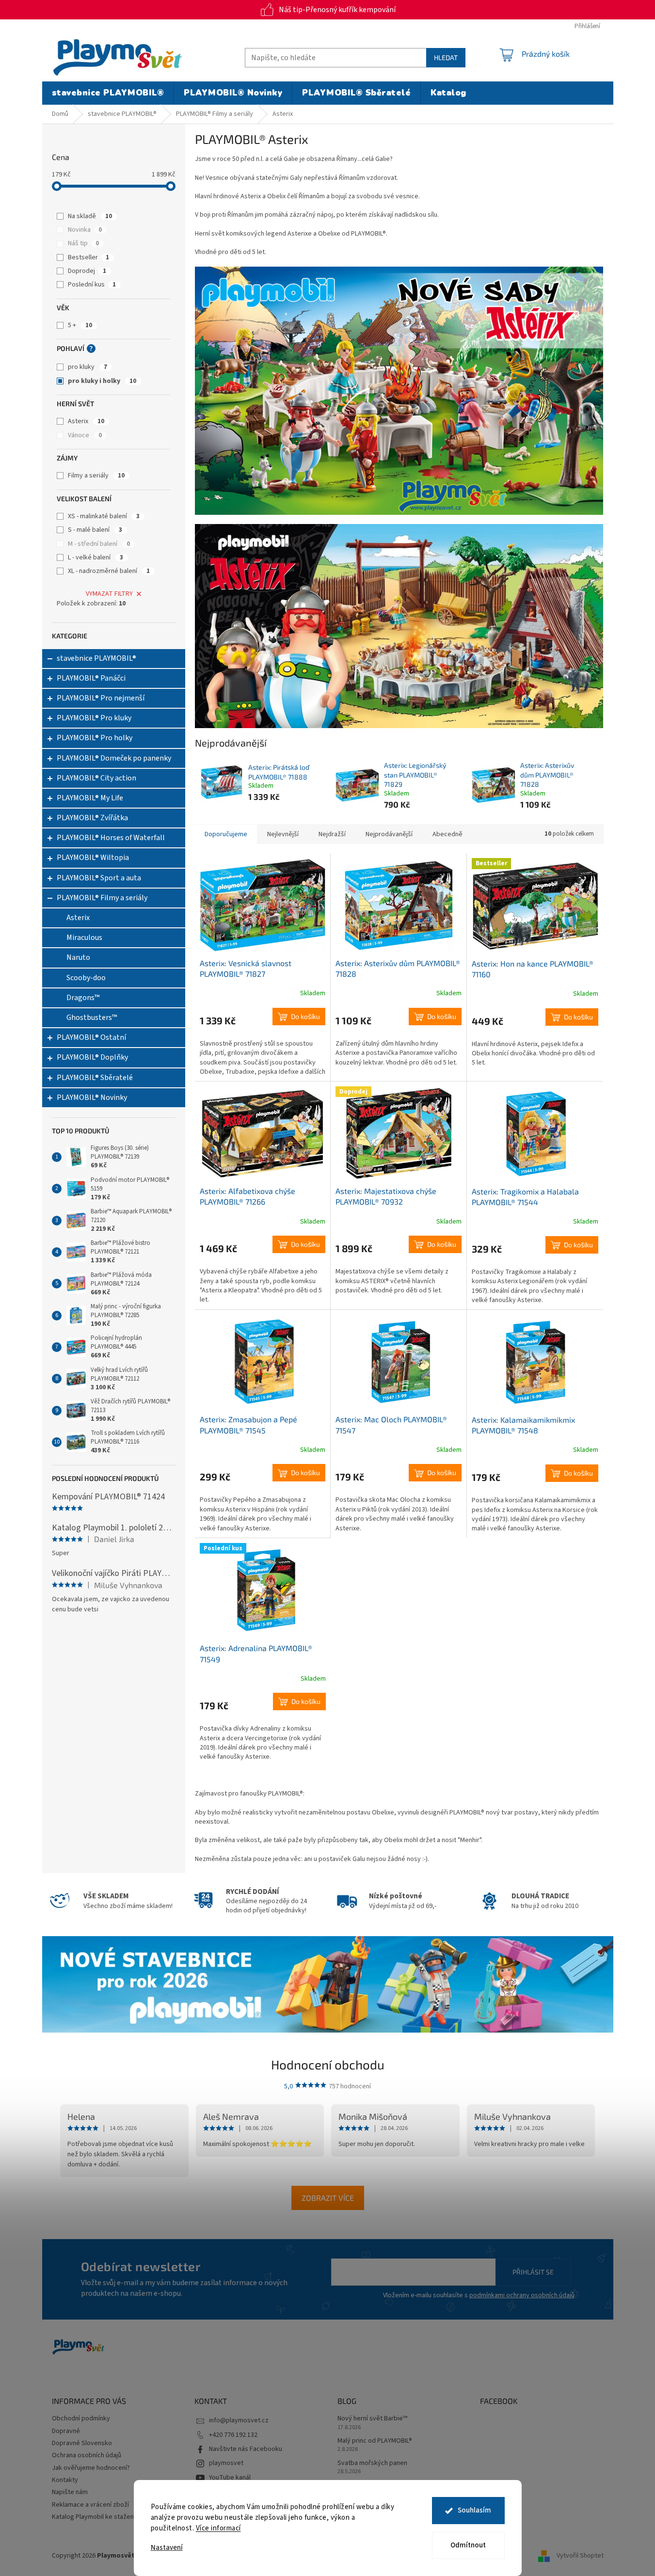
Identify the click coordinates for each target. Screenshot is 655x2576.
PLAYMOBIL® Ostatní (91, 1037)
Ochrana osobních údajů (87, 2455)
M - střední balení (99, 544)
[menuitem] (108, 93)
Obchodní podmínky (81, 2418)
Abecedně (447, 834)
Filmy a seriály (96, 476)
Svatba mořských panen (372, 2463)
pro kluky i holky (102, 381)
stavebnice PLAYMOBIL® (96, 658)
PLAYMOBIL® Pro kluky (94, 718)
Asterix (86, 421)
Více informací (218, 2528)
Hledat (446, 57)
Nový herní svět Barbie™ (372, 2419)
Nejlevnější (283, 834)
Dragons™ (83, 998)
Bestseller (88, 257)
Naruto (78, 957)
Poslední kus (92, 285)
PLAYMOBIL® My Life (90, 798)
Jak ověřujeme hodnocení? (91, 2468)
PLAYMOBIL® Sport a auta (99, 878)
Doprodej (87, 271)
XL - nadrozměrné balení (109, 571)
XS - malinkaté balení (104, 516)
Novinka (85, 230)
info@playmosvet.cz (239, 2420)
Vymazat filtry (109, 594)
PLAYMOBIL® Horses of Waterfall (111, 838)
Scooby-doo (86, 978)
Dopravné (66, 2431)
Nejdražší (332, 834)
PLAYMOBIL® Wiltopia (93, 858)
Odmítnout (468, 2545)
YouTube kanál (230, 2478)
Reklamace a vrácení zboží (90, 2505)
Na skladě (90, 216)
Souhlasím (474, 2510)
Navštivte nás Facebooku (246, 2449)
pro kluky (88, 367)
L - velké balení (96, 557)
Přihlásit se (533, 2272)
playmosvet (226, 2463)
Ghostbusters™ (92, 1018)
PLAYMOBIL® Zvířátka (92, 818)
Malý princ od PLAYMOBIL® (375, 2441)
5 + (80, 325)
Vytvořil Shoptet (580, 2556)
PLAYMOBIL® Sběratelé (95, 1078)
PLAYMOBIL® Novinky (92, 1097)
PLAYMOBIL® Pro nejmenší (101, 698)
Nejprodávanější (389, 834)
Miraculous (84, 938)
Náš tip (83, 243)
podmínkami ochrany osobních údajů (522, 2295)
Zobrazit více (328, 2198)
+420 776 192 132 (233, 2435)
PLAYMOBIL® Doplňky (92, 1057)
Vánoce (85, 435)
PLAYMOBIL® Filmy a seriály (102, 898)
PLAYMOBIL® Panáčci (91, 678)
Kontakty (65, 2480)
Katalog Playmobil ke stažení (94, 2517)
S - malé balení (95, 530)
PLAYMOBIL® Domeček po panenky (114, 758)
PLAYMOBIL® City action (96, 778)
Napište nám (70, 2492)
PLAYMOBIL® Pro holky (95, 738)
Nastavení (167, 2548)
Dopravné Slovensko (82, 2443)
